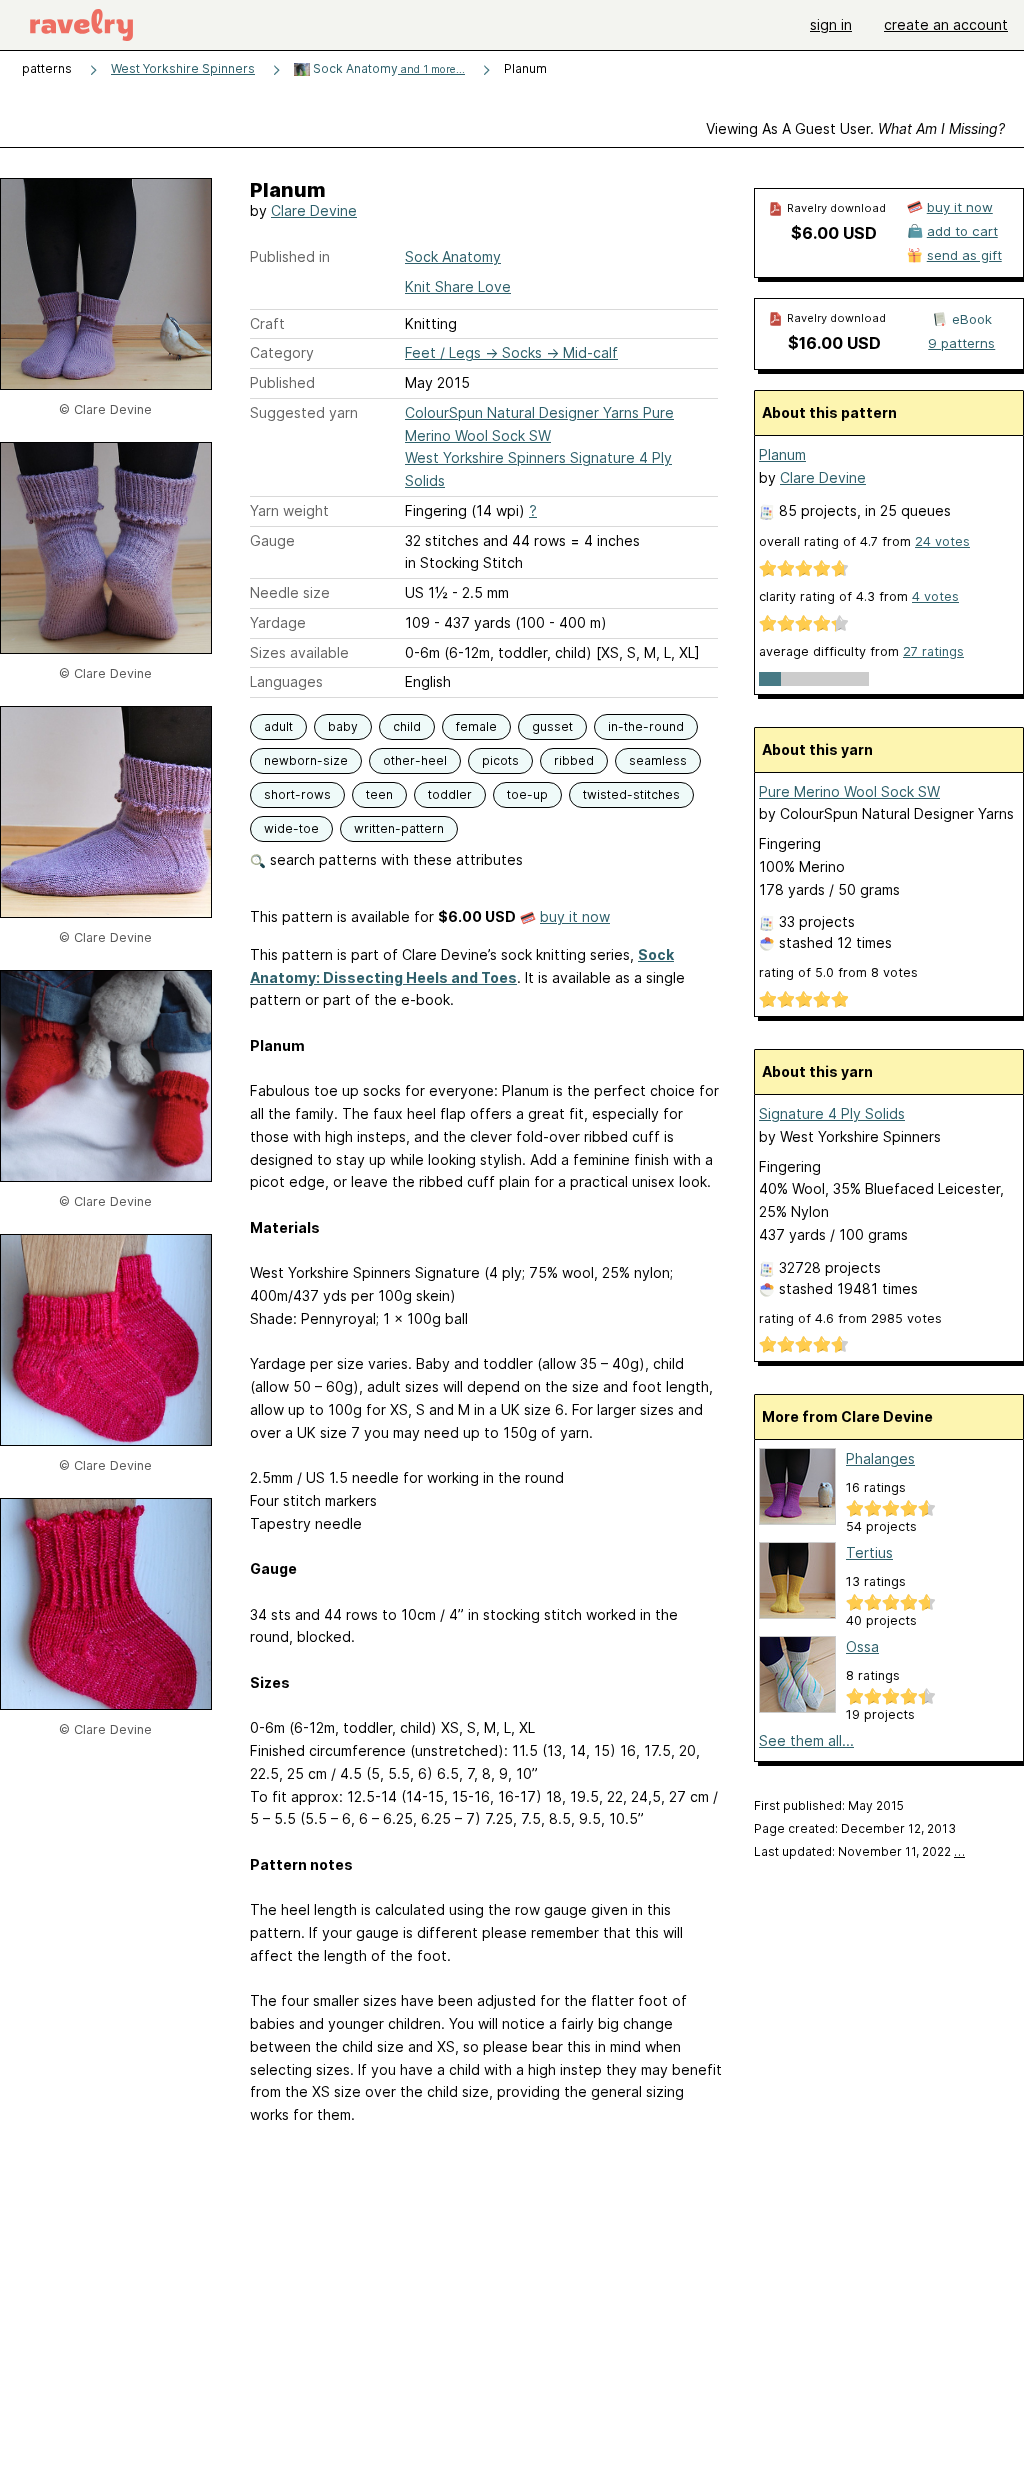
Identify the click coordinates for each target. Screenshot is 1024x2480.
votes (942, 541)
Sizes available (299, 652)
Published (282, 382)
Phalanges (880, 1458)
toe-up (527, 794)
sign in (831, 24)
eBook (972, 319)
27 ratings (933, 651)
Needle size (290, 592)
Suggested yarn (304, 412)
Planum (782, 454)
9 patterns (961, 343)
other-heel (415, 760)
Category (282, 352)
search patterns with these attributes (394, 859)
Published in (290, 256)
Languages (286, 681)
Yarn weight (289, 510)
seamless (658, 760)
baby (343, 726)
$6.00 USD (834, 233)
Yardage (278, 622)
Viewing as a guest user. (855, 128)
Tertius (869, 1552)
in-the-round (646, 726)
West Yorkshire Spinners (183, 68)
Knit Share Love (458, 286)
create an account (946, 24)
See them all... (806, 1740)
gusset (552, 726)
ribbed (574, 760)
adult (278, 726)
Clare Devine (314, 210)
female (476, 726)
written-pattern (399, 828)
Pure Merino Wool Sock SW (849, 791)
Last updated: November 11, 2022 (859, 1851)
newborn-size (306, 760)
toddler (450, 794)
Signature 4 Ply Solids (832, 1113)
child (407, 726)
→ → (511, 352)
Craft (267, 323)
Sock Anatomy (387, 68)
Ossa (862, 1646)
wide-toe (291, 828)
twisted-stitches (631, 794)
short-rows (297, 794)
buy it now (575, 916)
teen (379, 794)
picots (500, 760)
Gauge (272, 540)
